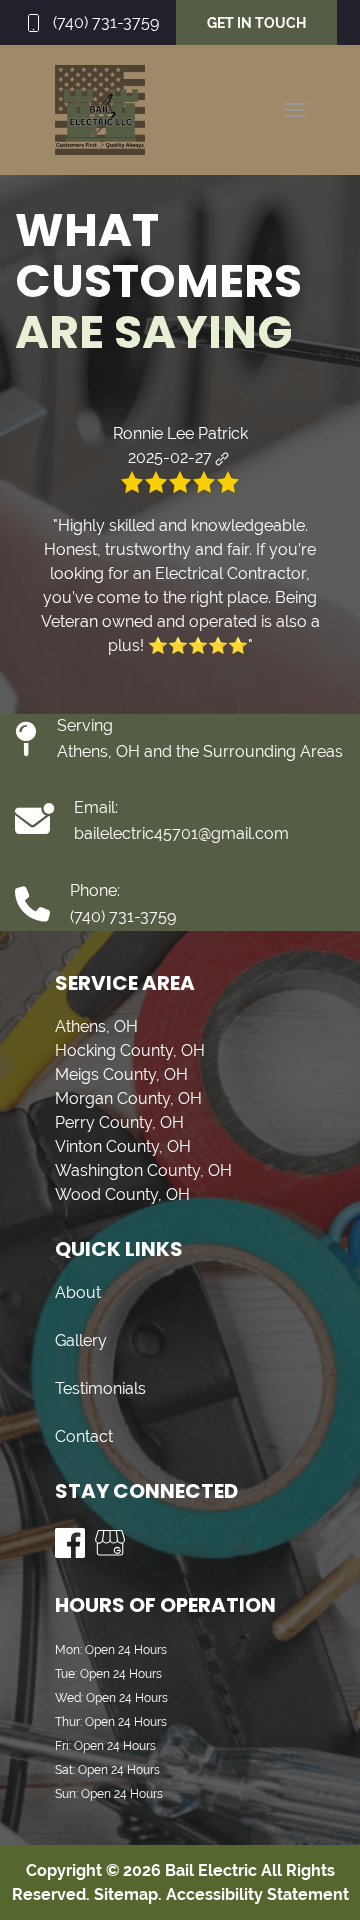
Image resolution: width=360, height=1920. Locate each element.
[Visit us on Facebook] (70, 1543)
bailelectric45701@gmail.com (181, 833)
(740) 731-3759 (106, 22)
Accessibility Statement (257, 1894)
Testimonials (100, 1388)
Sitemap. (126, 1894)
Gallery (81, 1340)
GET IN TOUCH (256, 23)
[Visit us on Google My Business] (110, 1543)
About (78, 1292)
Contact (84, 1436)
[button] (295, 110)
